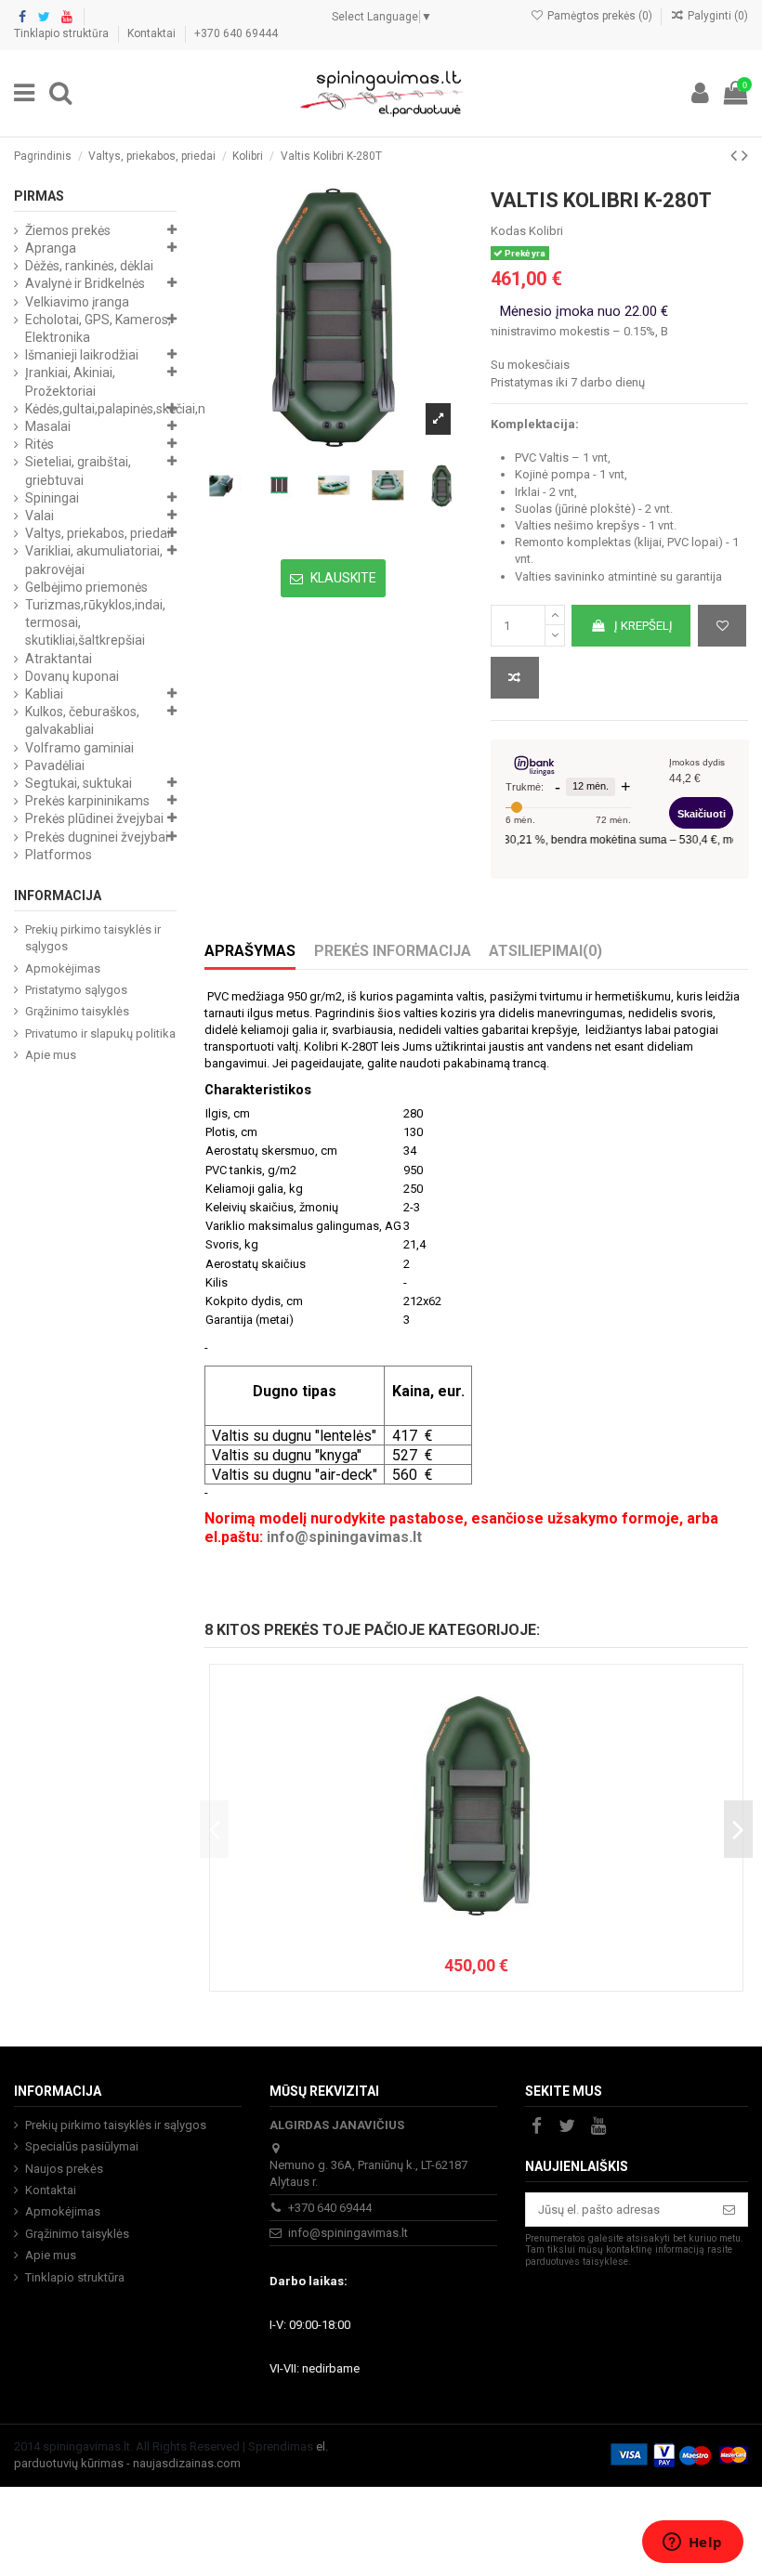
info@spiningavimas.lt (344, 1537)
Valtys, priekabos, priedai (98, 533)
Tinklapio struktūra (63, 33)
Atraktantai (59, 659)
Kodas (508, 231)
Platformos (59, 855)
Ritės (39, 444)
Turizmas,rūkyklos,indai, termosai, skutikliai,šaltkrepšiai (95, 622)
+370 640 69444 (236, 33)
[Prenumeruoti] (729, 2210)
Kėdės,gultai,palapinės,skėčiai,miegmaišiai (147, 409)
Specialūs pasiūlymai (82, 2146)
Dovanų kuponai (72, 676)
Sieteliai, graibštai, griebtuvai (78, 471)
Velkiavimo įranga (77, 302)
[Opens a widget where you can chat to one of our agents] (692, 2543)
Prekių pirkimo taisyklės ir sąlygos (93, 938)
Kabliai (44, 694)
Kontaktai (153, 33)
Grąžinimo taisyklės (77, 1011)
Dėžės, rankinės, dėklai (89, 266)
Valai (39, 516)
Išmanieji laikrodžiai (82, 355)
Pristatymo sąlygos (76, 990)
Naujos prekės (64, 2169)
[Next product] (745, 156)
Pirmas (39, 196)
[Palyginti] (515, 678)
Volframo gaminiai (79, 748)
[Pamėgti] (722, 626)
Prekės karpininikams (87, 801)
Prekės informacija (393, 951)
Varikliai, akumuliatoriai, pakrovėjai (94, 560)
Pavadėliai (55, 765)
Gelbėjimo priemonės (86, 587)
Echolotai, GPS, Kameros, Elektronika (98, 328)
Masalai (48, 426)
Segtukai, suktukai (79, 783)
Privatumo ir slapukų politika (100, 1033)
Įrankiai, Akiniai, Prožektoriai (70, 381)
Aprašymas (250, 951)
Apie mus (51, 1055)
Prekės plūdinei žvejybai (94, 818)
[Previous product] (736, 156)
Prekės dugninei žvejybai (97, 837)
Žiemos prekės (68, 230)
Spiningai (52, 498)
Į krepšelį (644, 626)
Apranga (51, 248)
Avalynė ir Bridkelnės (85, 283)
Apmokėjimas (63, 968)
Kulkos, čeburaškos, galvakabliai (82, 720)
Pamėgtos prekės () (599, 16)
